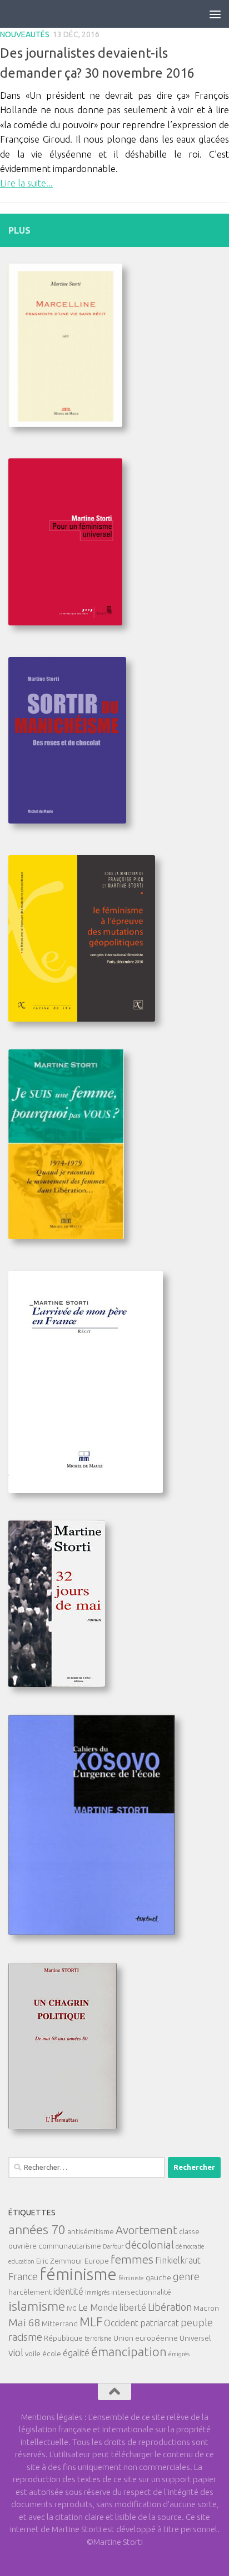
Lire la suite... (26, 183)
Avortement (146, 2230)
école (52, 2353)
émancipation (129, 2352)
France (23, 2276)
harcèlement (30, 2292)
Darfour (113, 2246)
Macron (206, 2308)
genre (186, 2276)
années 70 (37, 2229)
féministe (131, 2278)
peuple (197, 2322)
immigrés (97, 2292)
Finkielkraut (178, 2260)
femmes (132, 2259)
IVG (72, 2309)
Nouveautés (25, 34)
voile (33, 2353)
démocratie (190, 2246)
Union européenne (146, 2338)
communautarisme (70, 2246)
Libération (170, 2307)
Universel (195, 2338)
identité (68, 2291)
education (21, 2261)
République (63, 2338)
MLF (91, 2322)
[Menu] (215, 14)
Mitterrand (60, 2324)
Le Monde (98, 2307)
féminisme (78, 2274)
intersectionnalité (141, 2292)
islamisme (37, 2306)
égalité (76, 2353)
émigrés (179, 2354)
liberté (133, 2307)
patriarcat (160, 2323)
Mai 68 (24, 2322)
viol (16, 2352)
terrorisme (98, 2338)
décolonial (150, 2245)
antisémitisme (91, 2231)
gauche (158, 2277)
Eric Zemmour (59, 2261)
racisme (25, 2337)
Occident (121, 2323)
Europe (97, 2261)
